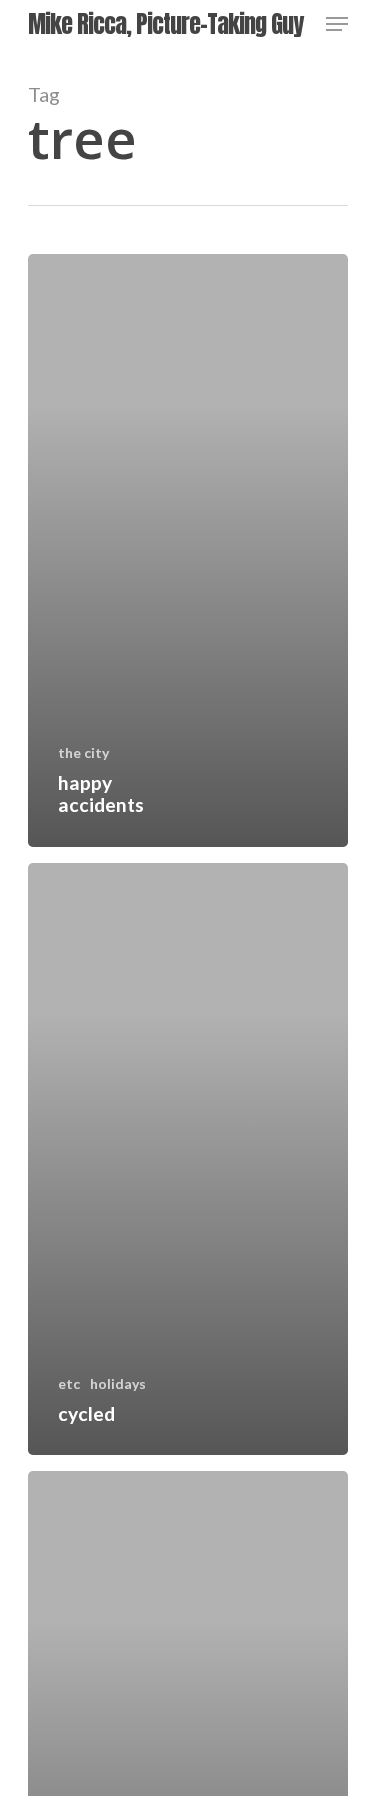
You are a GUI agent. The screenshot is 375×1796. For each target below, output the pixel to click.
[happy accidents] (188, 550)
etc (69, 1383)
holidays (118, 1383)
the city (83, 752)
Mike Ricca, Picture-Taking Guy (165, 24)
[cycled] (188, 1159)
